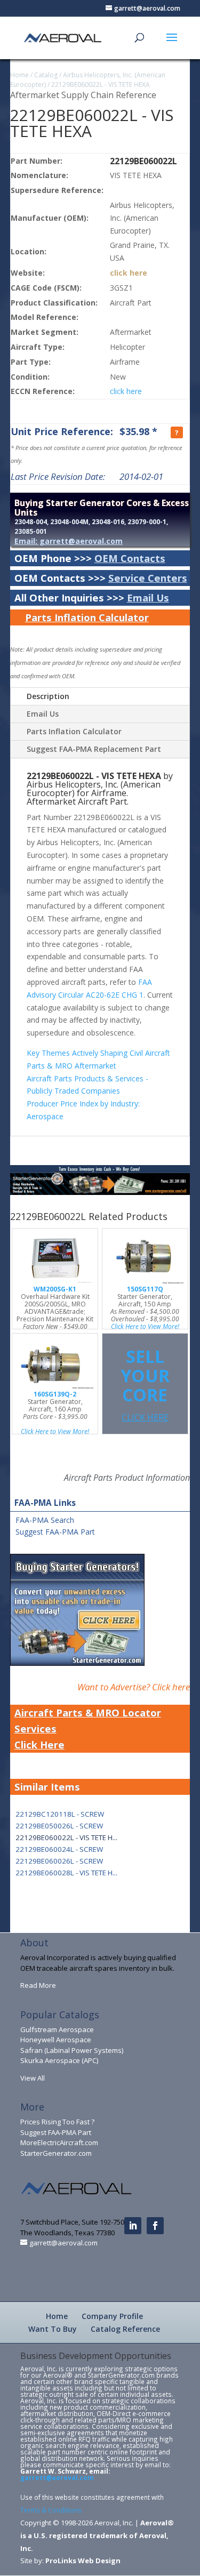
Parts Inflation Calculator (87, 617)
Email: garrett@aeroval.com (69, 541)
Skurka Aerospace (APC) (59, 2060)
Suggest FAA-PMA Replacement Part (94, 749)
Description (48, 696)
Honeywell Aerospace (56, 2040)
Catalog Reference (125, 2329)
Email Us (148, 597)
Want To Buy (53, 2329)
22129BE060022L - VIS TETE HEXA (101, 85)
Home (19, 75)
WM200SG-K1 (55, 1289)
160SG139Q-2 (55, 1394)
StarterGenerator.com (56, 2153)
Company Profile (112, 2316)
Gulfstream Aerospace (57, 2029)
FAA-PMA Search (45, 1520)
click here (129, 273)
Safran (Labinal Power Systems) (72, 2050)
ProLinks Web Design (83, 2561)
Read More (38, 1985)
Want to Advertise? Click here (134, 1687)
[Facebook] (155, 2226)
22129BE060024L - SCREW (59, 1849)
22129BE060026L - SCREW (59, 1861)
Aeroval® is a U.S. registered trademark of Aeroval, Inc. (97, 2535)
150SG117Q (145, 1289)
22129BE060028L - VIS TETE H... (66, 1873)
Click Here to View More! (145, 1326)
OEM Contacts (130, 558)
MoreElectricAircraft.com (59, 2142)
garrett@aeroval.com (57, 2477)
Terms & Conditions (51, 2510)
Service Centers (148, 578)
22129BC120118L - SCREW (60, 1814)
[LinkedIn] (133, 2226)
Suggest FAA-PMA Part (55, 1532)
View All (33, 2078)
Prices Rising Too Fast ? (57, 2122)
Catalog (46, 75)
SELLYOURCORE (145, 1384)
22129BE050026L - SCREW (59, 1826)
